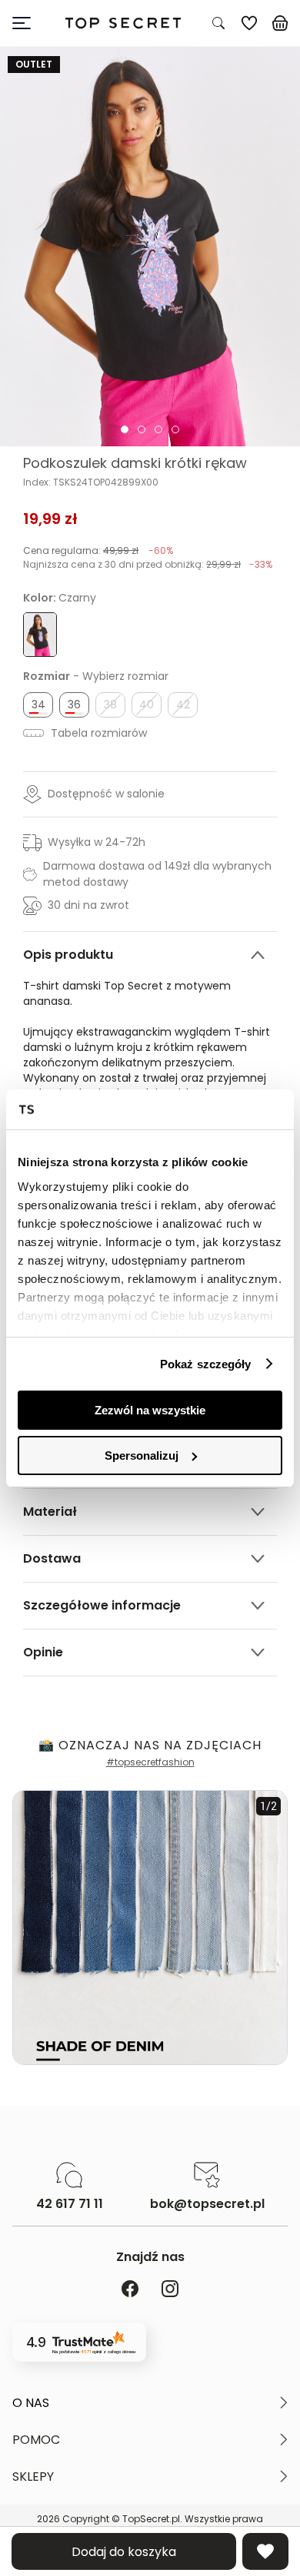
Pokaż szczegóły (206, 1364)
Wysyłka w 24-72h (97, 842)
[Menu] (28, 23)
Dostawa (52, 1558)
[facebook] (130, 2290)
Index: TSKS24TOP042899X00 (91, 482)
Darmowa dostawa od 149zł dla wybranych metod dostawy (157, 874)
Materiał (50, 1512)
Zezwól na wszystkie (150, 1410)
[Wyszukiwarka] (218, 23)
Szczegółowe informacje (102, 1605)
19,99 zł (50, 519)
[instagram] (170, 2290)
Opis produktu (68, 955)
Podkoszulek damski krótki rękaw (135, 463)
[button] (150, 2403)
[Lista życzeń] (249, 23)
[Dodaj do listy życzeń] (265, 2551)
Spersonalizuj (142, 1455)
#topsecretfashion (150, 1762)
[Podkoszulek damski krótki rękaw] (150, 247)
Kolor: (60, 598)
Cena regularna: (98, 550)
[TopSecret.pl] (123, 23)
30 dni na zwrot (88, 905)
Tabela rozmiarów (97, 733)
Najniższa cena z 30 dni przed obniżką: (148, 564)
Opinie (43, 1652)
